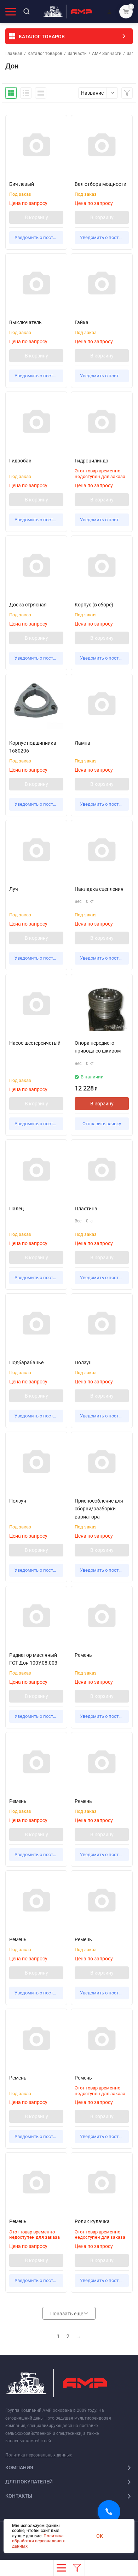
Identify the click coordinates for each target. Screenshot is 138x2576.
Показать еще (67, 2314)
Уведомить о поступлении (39, 237)
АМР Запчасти (107, 54)
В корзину (36, 217)
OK (100, 2536)
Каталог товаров (45, 54)
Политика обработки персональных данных (38, 2541)
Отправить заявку (102, 1124)
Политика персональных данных (39, 2455)
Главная (14, 54)
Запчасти (77, 54)
